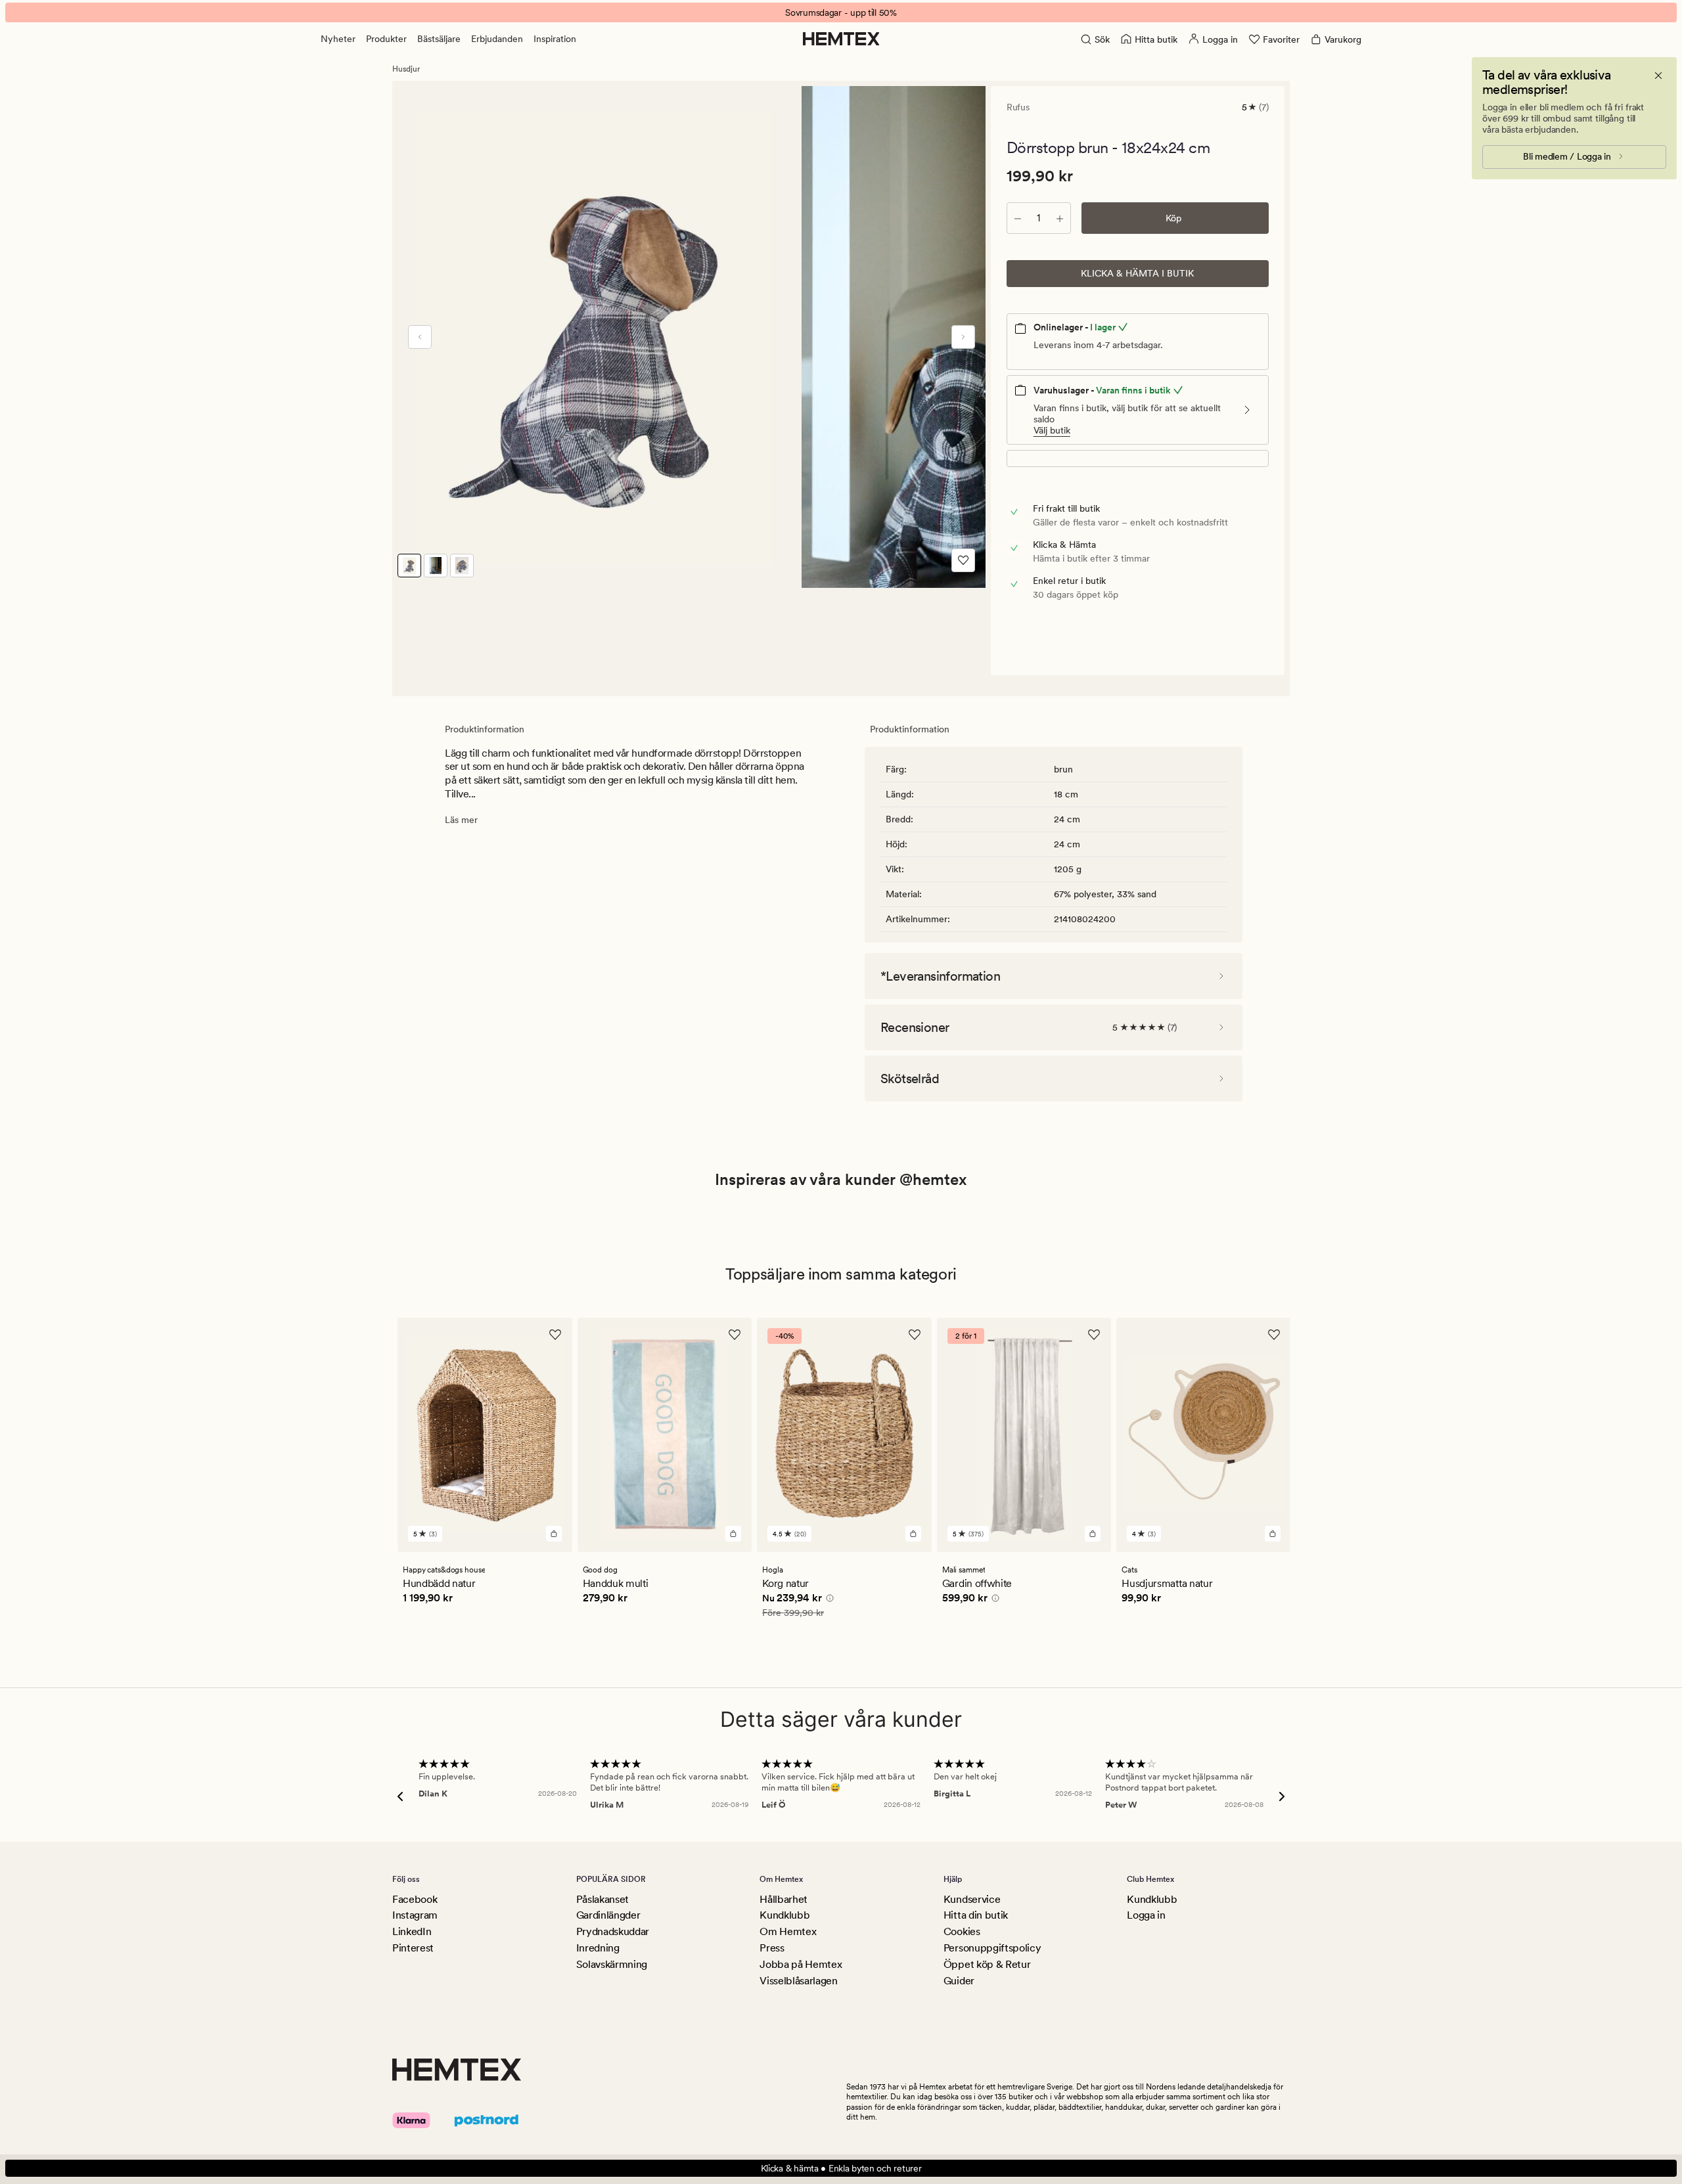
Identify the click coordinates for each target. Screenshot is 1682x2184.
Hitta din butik (976, 1915)
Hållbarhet (784, 1899)
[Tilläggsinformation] (828, 1599)
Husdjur (406, 69)
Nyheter (338, 39)
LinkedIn (412, 1931)
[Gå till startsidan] (841, 39)
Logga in (1146, 1915)
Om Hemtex (788, 1931)
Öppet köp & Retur (987, 1964)
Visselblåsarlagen (799, 1981)
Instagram (415, 1915)
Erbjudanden (497, 39)
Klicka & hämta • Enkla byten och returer (841, 2168)
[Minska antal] (1018, 218)
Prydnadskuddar (613, 1931)
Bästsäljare (439, 39)
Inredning (598, 1948)
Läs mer (461, 820)
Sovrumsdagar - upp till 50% (841, 12)
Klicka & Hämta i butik (1137, 273)
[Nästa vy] (963, 337)
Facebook (415, 1899)
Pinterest (413, 1948)
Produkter (386, 39)
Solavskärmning (612, 1964)
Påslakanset (602, 1899)
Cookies (962, 1931)
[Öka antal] (1060, 218)
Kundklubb (784, 1915)
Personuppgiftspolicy (992, 1948)
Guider (959, 1981)
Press (772, 1948)
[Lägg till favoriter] (963, 560)
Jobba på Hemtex (801, 1964)
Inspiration (555, 39)
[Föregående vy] (420, 337)
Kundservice (972, 1899)
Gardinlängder (608, 1915)
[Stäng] (1658, 76)
